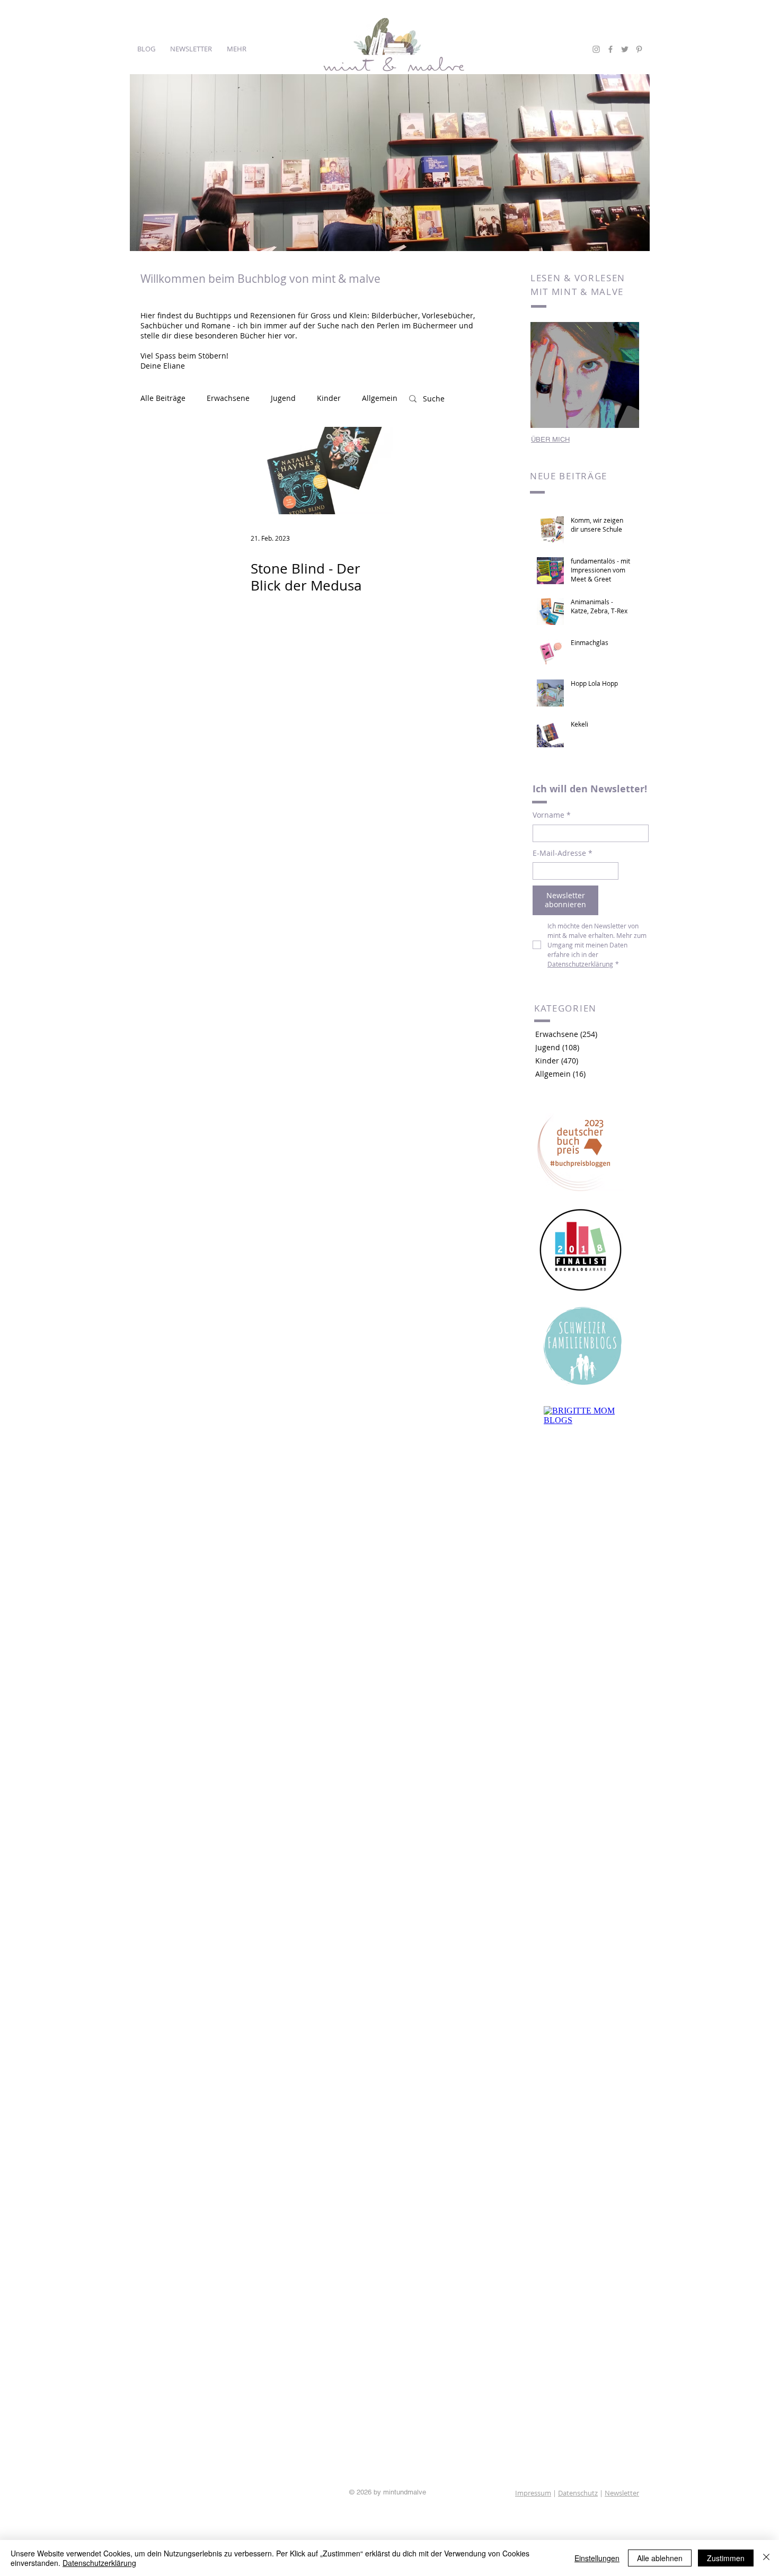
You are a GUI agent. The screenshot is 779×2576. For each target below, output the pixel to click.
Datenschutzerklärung (99, 2563)
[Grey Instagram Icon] (596, 49)
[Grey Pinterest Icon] (639, 49)
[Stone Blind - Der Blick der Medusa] (315, 471)
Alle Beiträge (163, 398)
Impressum (533, 2493)
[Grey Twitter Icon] (625, 49)
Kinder (329, 398)
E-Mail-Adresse (563, 853)
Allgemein (380, 398)
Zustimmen (726, 2558)
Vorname (552, 815)
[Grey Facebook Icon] (610, 49)
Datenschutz (578, 2493)
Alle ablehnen (660, 2558)
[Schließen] (766, 2558)
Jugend (283, 398)
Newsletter (622, 2493)
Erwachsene (228, 398)
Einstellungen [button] (597, 2558)
